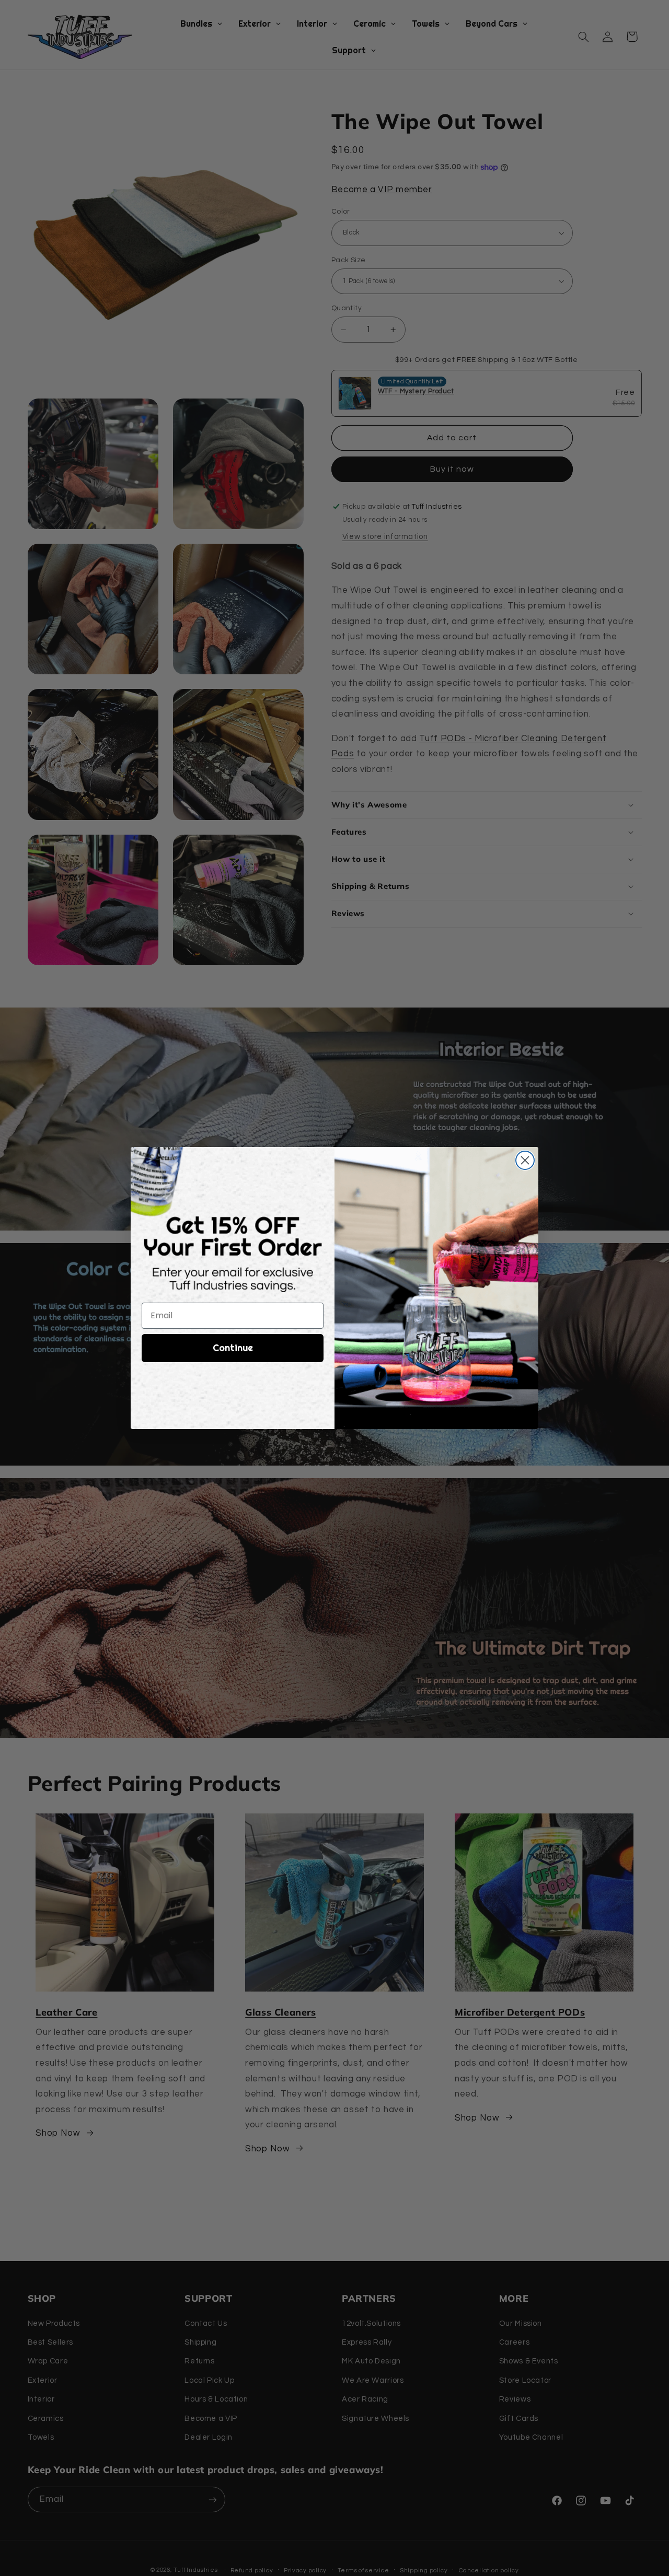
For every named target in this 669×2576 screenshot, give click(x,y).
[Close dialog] (525, 1160)
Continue (233, 1348)
